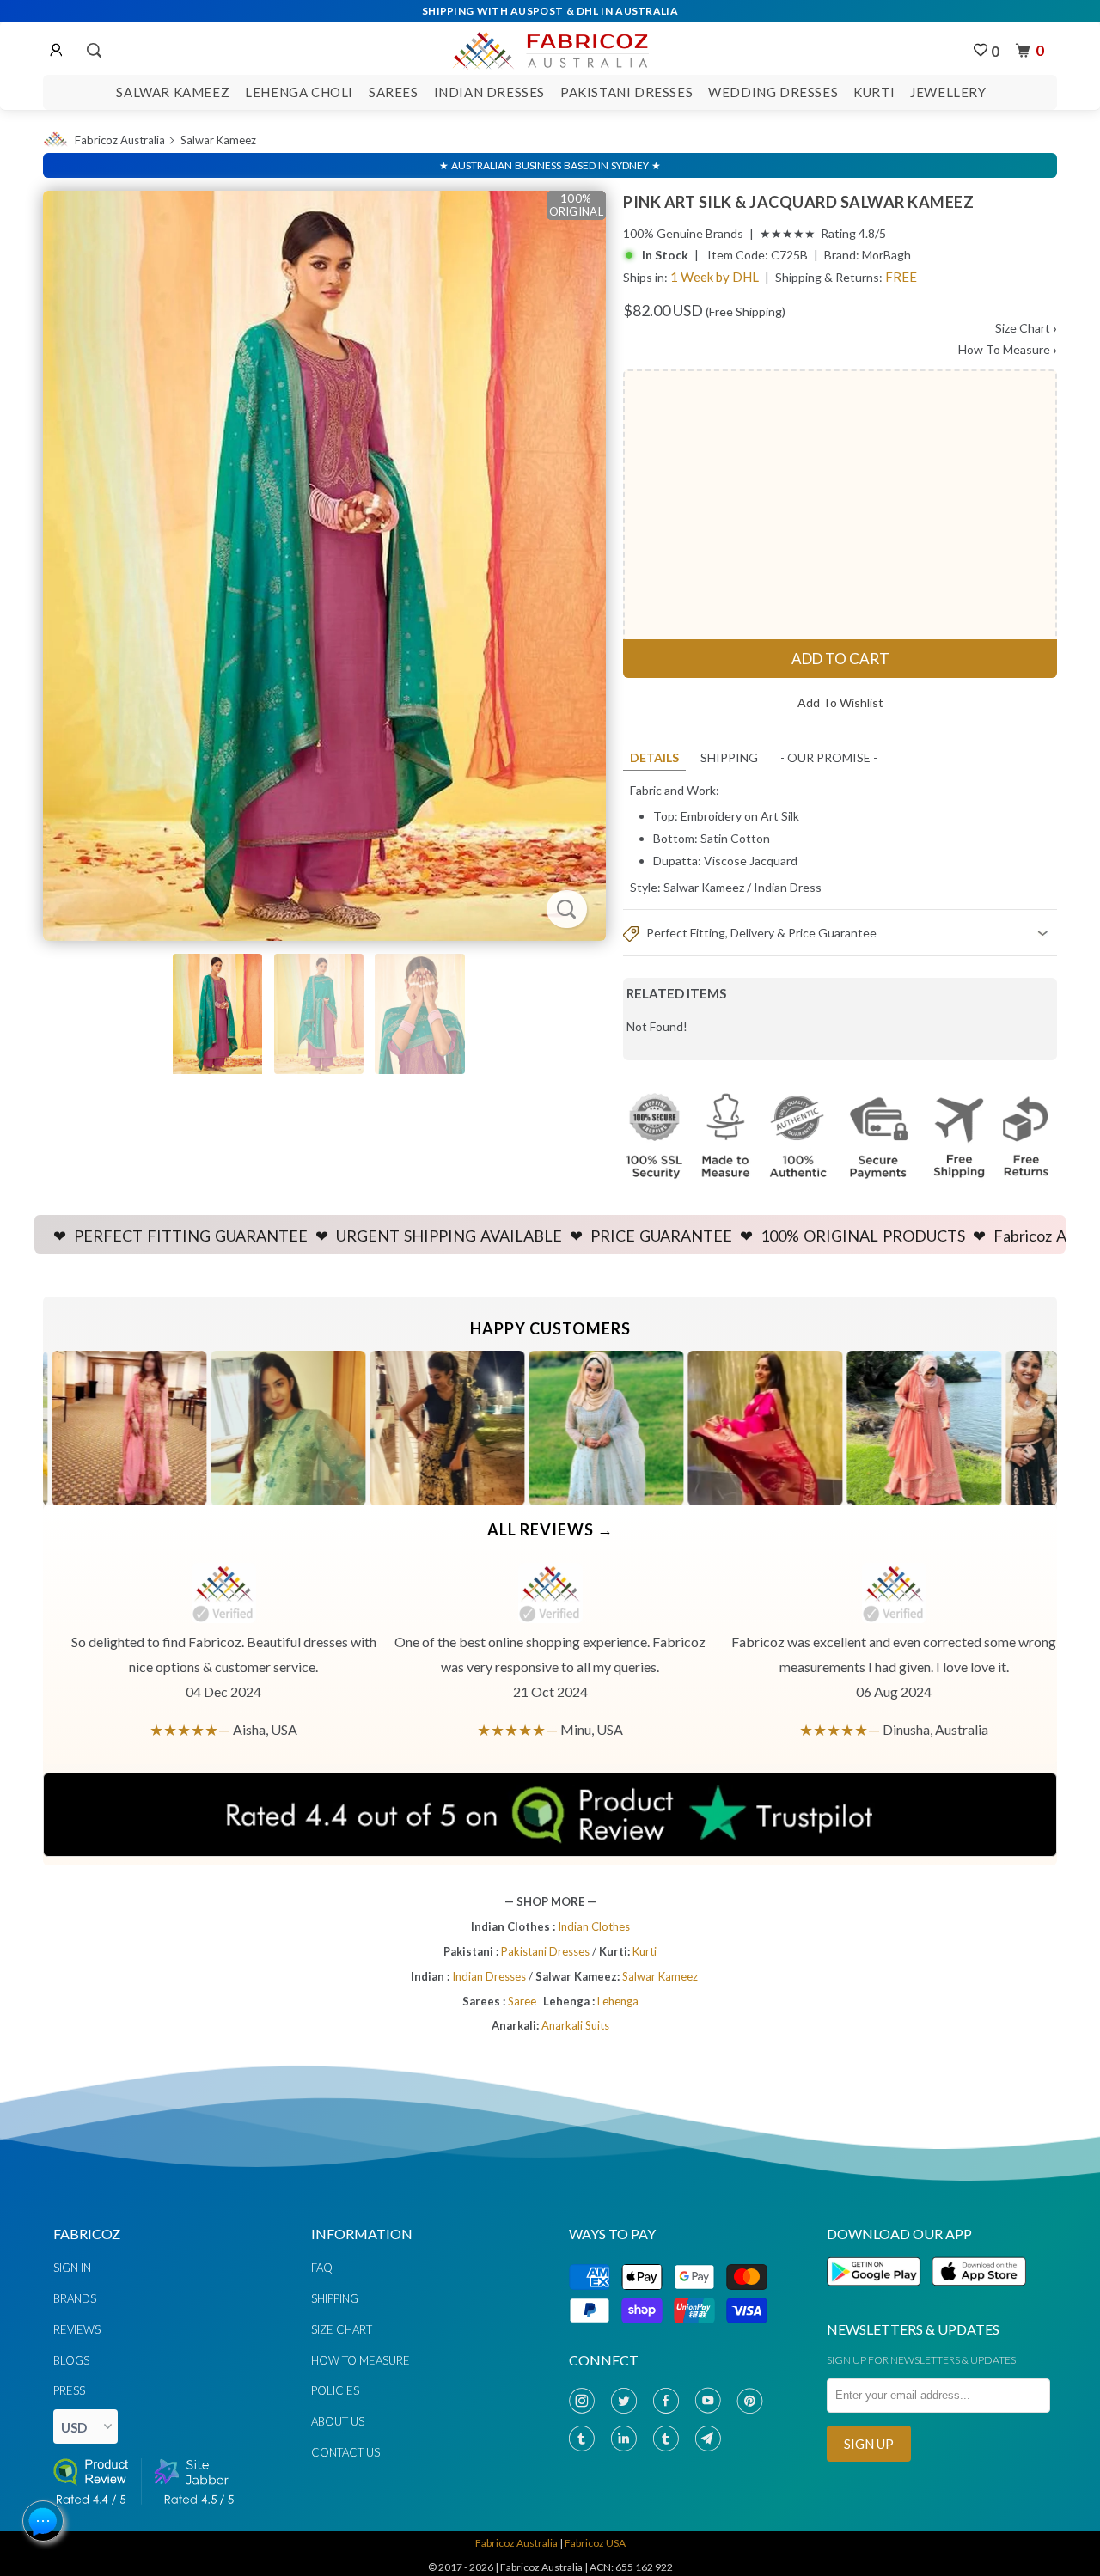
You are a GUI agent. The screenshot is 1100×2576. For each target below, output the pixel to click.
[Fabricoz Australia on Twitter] (627, 2401)
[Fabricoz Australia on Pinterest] (754, 2401)
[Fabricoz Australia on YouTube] (712, 2401)
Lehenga (618, 2001)
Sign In (72, 2268)
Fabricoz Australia (120, 140)
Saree (522, 2001)
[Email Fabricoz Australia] (712, 2439)
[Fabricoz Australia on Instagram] (585, 2401)
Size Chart (1026, 328)
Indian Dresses (489, 92)
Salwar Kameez (173, 92)
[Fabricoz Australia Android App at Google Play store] (878, 2295)
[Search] (93, 51)
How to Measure (361, 2360)
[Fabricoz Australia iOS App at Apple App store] (978, 2295)
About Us (338, 2421)
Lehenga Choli (299, 92)
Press (69, 2390)
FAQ (322, 2268)
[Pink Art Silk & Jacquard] (324, 566)
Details (654, 757)
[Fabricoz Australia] (550, 48)
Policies (335, 2390)
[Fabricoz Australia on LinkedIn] (627, 2439)
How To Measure (1008, 349)
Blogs (71, 2360)
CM (608, 850)
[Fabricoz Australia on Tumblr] (585, 2439)
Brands (75, 2298)
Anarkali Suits (575, 2025)
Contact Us (345, 2452)
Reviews (77, 2329)
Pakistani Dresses (626, 92)
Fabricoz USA (595, 2543)
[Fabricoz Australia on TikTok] (669, 2439)
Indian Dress (788, 887)
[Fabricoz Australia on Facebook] (669, 2401)
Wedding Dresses (773, 92)
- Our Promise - (829, 757)
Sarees (394, 92)
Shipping (729, 757)
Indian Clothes (594, 1926)
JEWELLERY (948, 92)
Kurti (874, 92)
